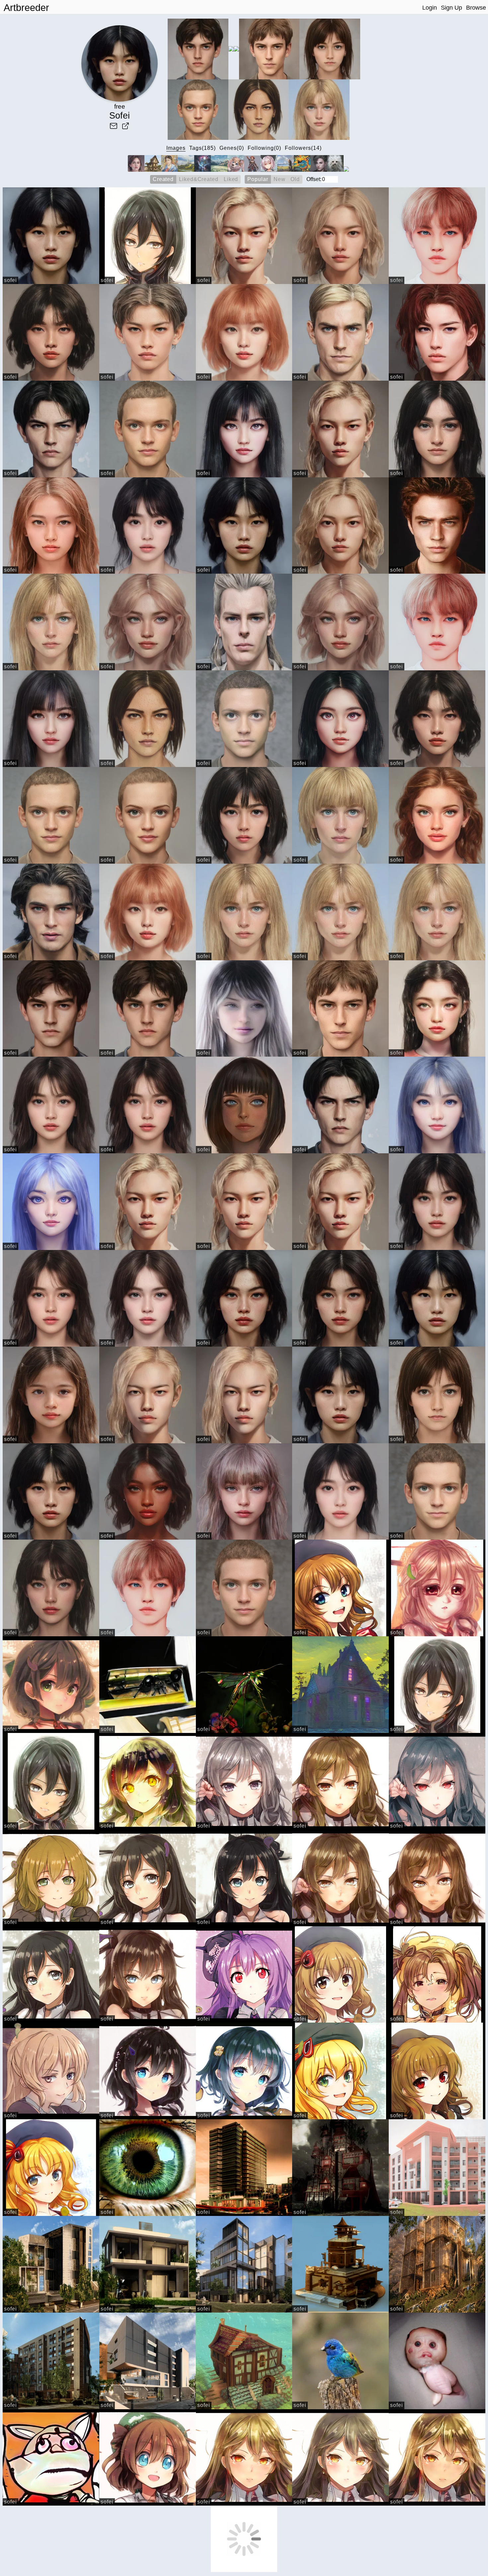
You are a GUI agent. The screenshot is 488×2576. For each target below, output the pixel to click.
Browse (476, 8)
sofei (10, 280)
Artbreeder (26, 8)
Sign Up (451, 8)
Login (430, 8)
